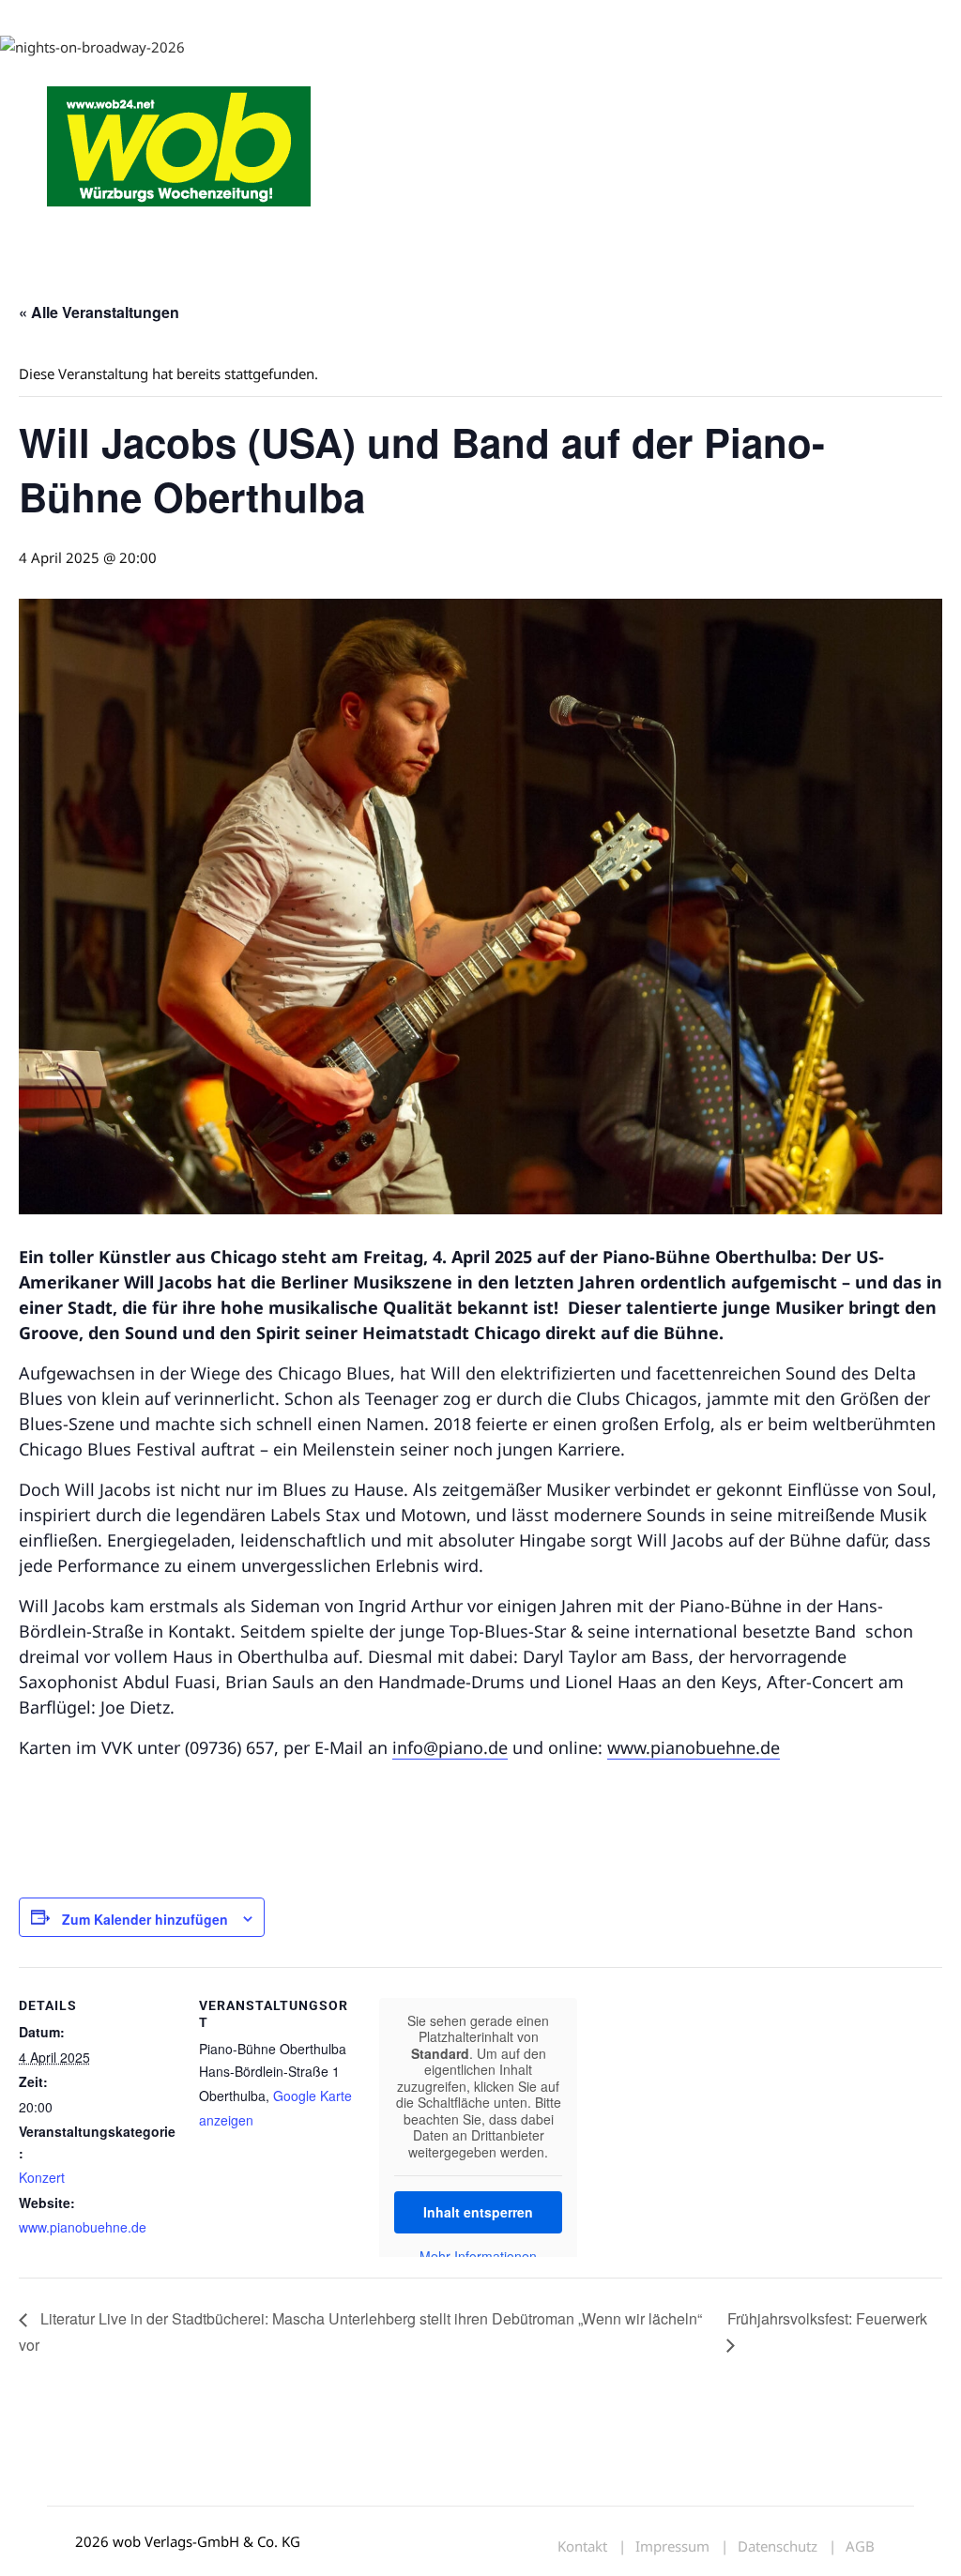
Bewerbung (398, 17)
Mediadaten (81, 17)
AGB (860, 2546)
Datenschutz (778, 2546)
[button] (892, 235)
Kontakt (261, 17)
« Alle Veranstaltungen (99, 312)
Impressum (325, 17)
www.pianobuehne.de (694, 1747)
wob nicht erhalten (176, 17)
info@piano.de (450, 1747)
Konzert (42, 2177)
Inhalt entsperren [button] (478, 2212)
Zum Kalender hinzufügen (145, 1919)
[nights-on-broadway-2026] (92, 45)
